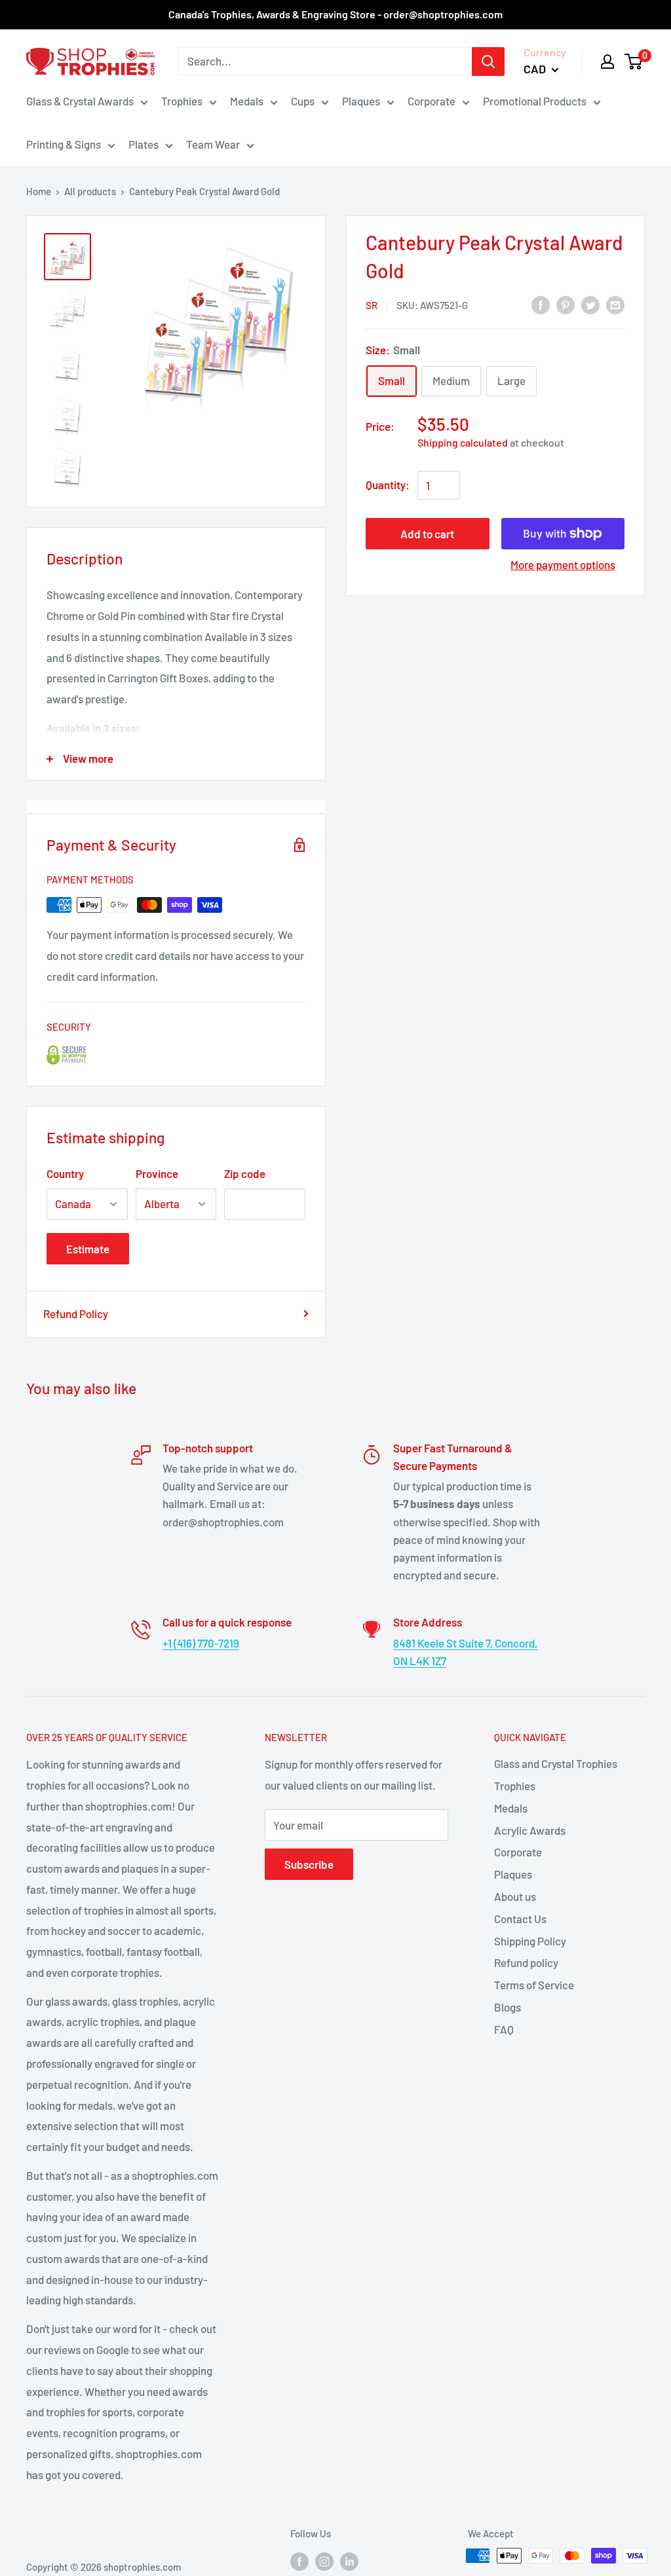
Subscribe (309, 1864)
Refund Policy (76, 1314)
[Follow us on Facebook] (299, 2560)
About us (515, 1896)
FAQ (504, 2029)
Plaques (361, 101)
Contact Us (520, 1919)
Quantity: (388, 485)
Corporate (431, 101)
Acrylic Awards (530, 1830)
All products (90, 191)
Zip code (245, 1173)
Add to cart (427, 534)
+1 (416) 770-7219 (201, 1643)
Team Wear (213, 144)
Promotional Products (535, 101)
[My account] (607, 62)
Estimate (88, 1249)
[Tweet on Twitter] (590, 304)
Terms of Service (534, 1985)
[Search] (488, 62)
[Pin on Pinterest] (566, 304)
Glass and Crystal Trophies (556, 1763)
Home (39, 191)
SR (372, 305)
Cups (303, 101)
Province (157, 1173)
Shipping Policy (530, 1941)
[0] (634, 62)
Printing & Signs (64, 144)
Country (65, 1173)
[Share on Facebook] (541, 304)
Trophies (182, 101)
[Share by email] (615, 304)
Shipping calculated (463, 442)
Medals (247, 101)
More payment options (563, 564)
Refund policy (526, 1962)
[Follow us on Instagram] (324, 2560)
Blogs (508, 2007)
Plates (144, 144)
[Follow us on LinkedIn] (349, 2560)
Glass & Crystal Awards (80, 101)
